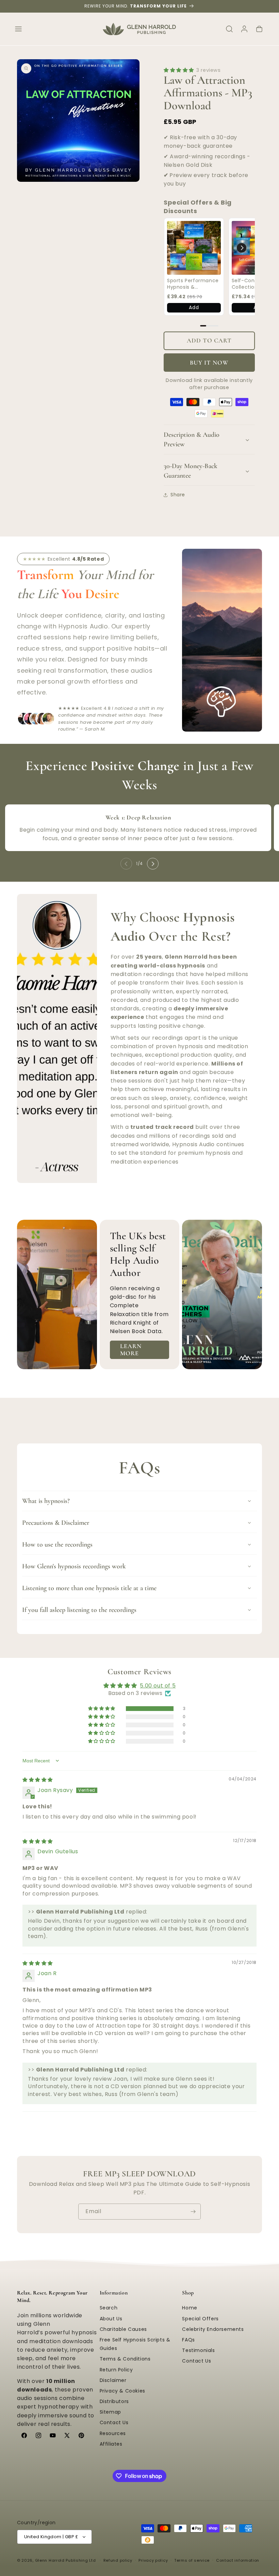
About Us (111, 2319)
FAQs (188, 2340)
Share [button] (178, 495)
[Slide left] (126, 864)
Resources (113, 2433)
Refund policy (118, 2560)
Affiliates (111, 2444)
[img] (38, 1780)
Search (109, 2308)
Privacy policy (153, 2560)
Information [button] (114, 2293)
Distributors (114, 2401)
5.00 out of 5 (158, 1686)
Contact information (238, 2560)
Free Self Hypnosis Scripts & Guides (135, 2344)
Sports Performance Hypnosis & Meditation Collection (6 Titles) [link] (193, 284)
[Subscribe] (193, 2212)
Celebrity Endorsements (213, 2329)
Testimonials (198, 2350)
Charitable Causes (123, 2329)
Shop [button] (188, 2293)
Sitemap (110, 2412)
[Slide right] (153, 864)
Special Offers (200, 2319)
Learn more (131, 1350)
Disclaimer (113, 2380)
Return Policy (116, 2370)
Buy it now (209, 363)
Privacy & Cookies (122, 2391)
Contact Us (114, 2422)
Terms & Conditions (125, 2359)
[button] (18, 29)
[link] (194, 248)
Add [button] (194, 307)
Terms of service (192, 2560)
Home (190, 2308)
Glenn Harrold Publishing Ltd (65, 2560)
